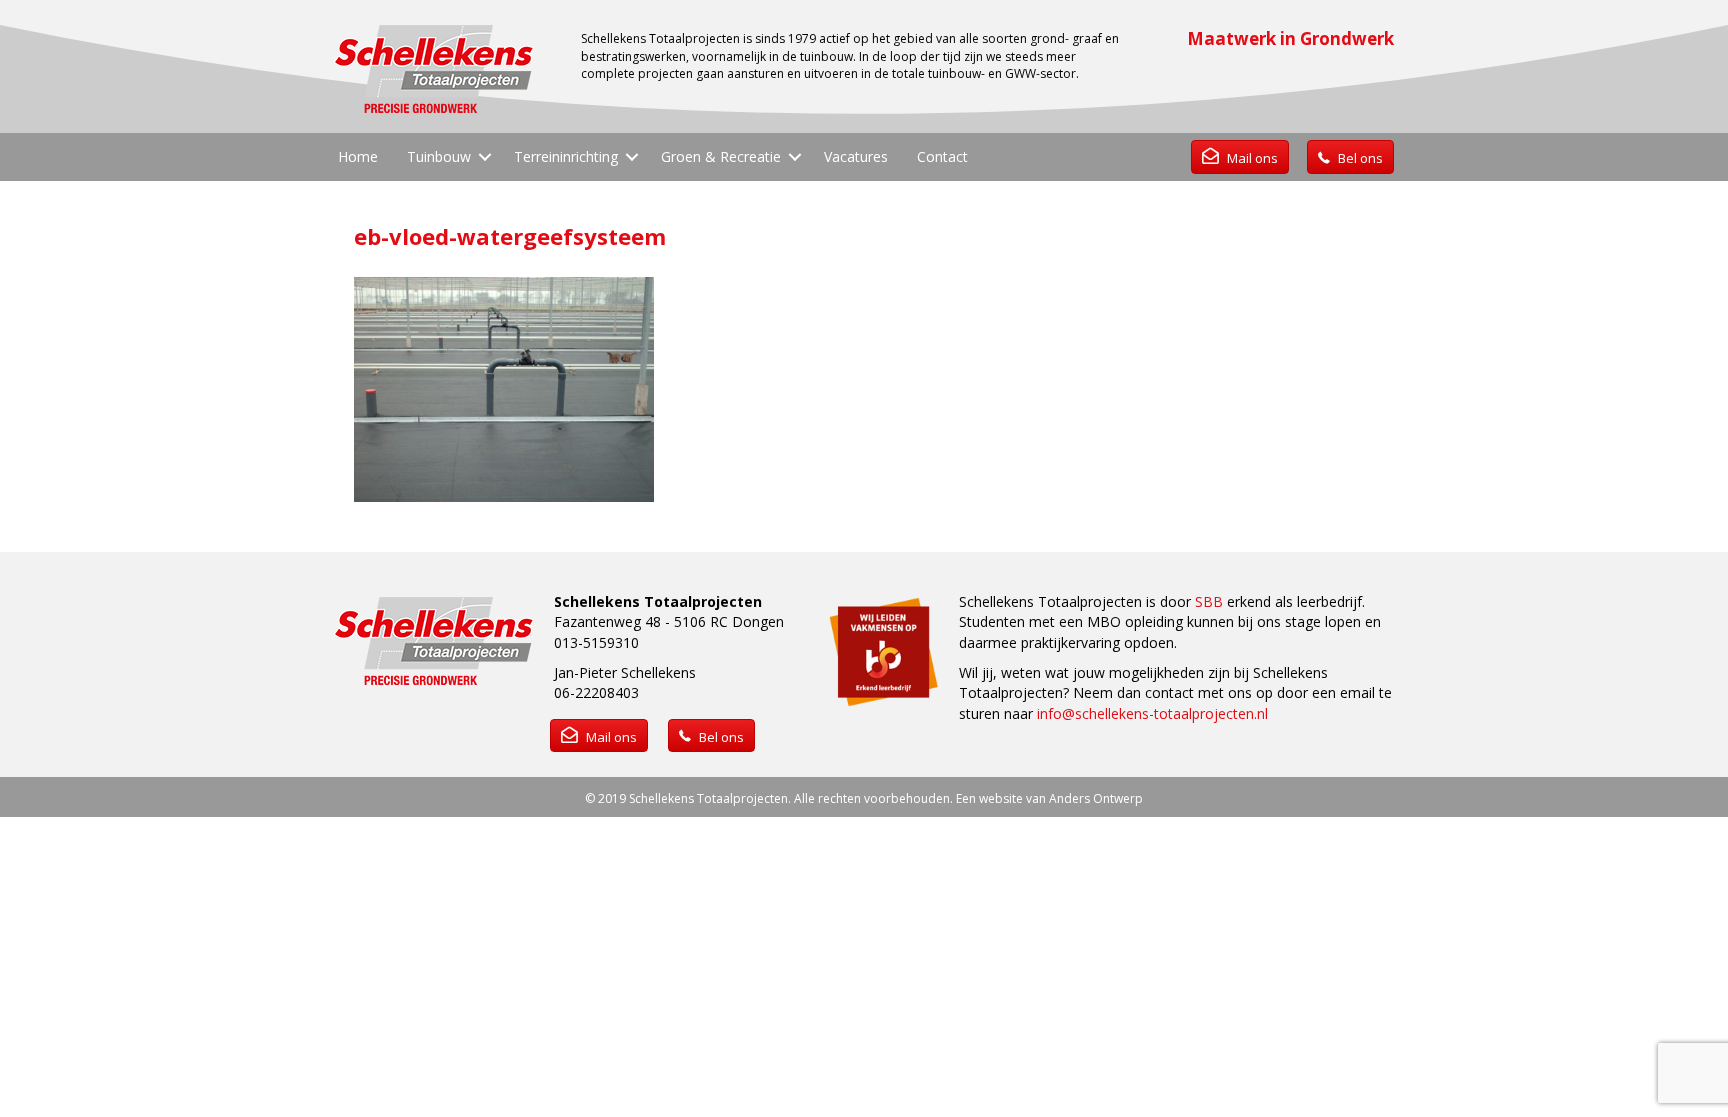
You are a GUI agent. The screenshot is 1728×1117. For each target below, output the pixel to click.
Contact (942, 156)
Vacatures (856, 156)
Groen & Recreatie (721, 156)
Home (358, 156)
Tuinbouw (439, 156)
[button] (485, 157)
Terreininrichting (566, 156)
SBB (1209, 601)
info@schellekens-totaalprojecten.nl (1152, 713)
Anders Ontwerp (1096, 798)
